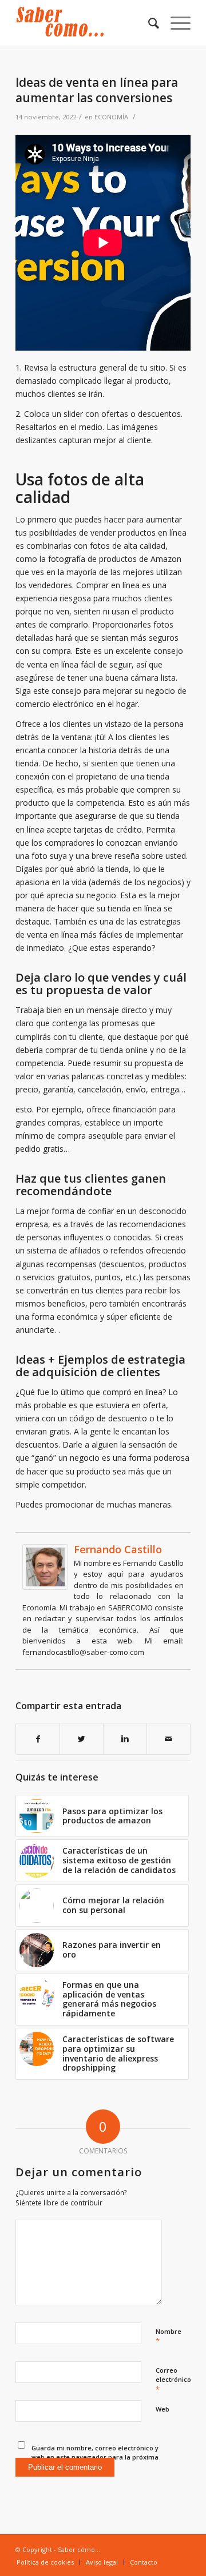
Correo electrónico (173, 2380)
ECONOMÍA (111, 117)
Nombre (169, 2337)
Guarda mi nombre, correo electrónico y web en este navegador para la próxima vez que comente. (95, 2457)
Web (163, 2409)
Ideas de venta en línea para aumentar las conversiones (97, 90)
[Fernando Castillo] (45, 1587)
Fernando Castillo (118, 1549)
